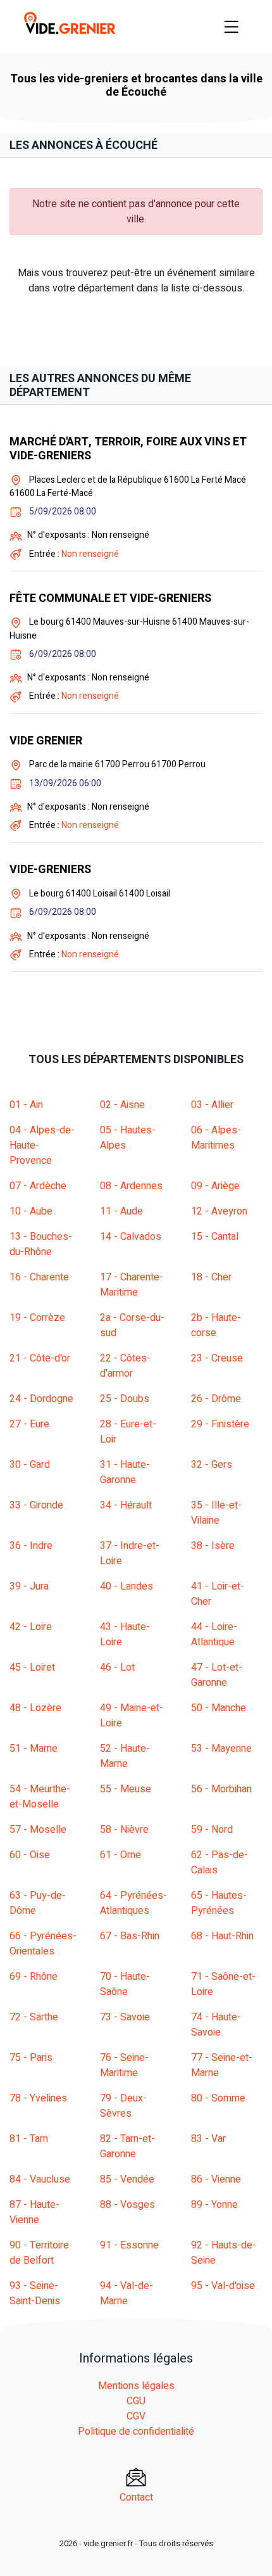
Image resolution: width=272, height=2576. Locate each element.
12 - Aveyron (219, 1211)
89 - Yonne (214, 2205)
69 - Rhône (34, 1977)
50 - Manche (219, 1708)
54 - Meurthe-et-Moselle (40, 1797)
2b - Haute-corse (216, 1325)
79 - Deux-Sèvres (123, 2106)
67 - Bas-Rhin (130, 1936)
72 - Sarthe (34, 2017)
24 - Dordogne (41, 1399)
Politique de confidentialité (136, 2432)
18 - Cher (211, 1277)
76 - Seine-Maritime (124, 2065)
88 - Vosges (127, 2205)
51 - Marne (34, 1749)
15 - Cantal (215, 1237)
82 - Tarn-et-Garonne (127, 2146)
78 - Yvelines (38, 2098)
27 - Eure (29, 1424)
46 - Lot (117, 1667)
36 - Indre (31, 1546)
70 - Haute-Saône (125, 1984)
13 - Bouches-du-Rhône (41, 1244)
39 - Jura (29, 1586)
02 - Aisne (122, 1105)
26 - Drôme (216, 1399)
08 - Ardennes (131, 1186)
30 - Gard (30, 1465)
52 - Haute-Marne (125, 1756)
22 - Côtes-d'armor (125, 1366)
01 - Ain (26, 1105)
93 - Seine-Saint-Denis (35, 2293)
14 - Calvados (131, 1237)
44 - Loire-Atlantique (214, 1635)
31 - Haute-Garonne (125, 1472)
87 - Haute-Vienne (34, 2212)
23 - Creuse (217, 1358)
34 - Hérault (126, 1505)
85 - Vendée (127, 2179)
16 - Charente (39, 1277)
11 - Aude (121, 1211)
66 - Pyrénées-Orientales (43, 1944)
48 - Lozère (35, 1708)
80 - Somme (218, 2098)
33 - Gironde (36, 1505)
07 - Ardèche (38, 1186)
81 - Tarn (29, 2139)
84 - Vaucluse (40, 2179)
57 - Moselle (38, 1830)
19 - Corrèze (37, 1318)
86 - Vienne (216, 2179)
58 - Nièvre (124, 1830)
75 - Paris (31, 2058)
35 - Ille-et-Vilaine (216, 1513)
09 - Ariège (215, 1186)
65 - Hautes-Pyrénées (219, 1903)
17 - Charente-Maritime (132, 1285)
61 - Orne (121, 1855)
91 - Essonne (129, 2245)
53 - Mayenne (221, 1749)
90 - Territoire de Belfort (39, 2253)
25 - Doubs (125, 1399)
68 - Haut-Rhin (222, 1936)
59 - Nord (212, 1830)
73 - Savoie (125, 2017)
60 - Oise (30, 1855)
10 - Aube (31, 1211)
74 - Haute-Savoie (216, 2025)
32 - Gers (212, 1465)
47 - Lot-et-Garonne (217, 1675)
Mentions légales (136, 2386)
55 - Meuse (126, 1789)
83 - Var (208, 2139)
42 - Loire (31, 1627)
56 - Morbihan (221, 1789)
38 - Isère (213, 1546)
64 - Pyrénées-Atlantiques (133, 1903)
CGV (136, 2416)
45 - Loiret (32, 1667)
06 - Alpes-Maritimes (216, 1138)
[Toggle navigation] (232, 27)
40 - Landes (127, 1586)
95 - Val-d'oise (223, 2286)
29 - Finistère (220, 1424)
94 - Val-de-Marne (127, 2293)
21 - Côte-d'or (40, 1358)
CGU (136, 2401)
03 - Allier (212, 1105)
